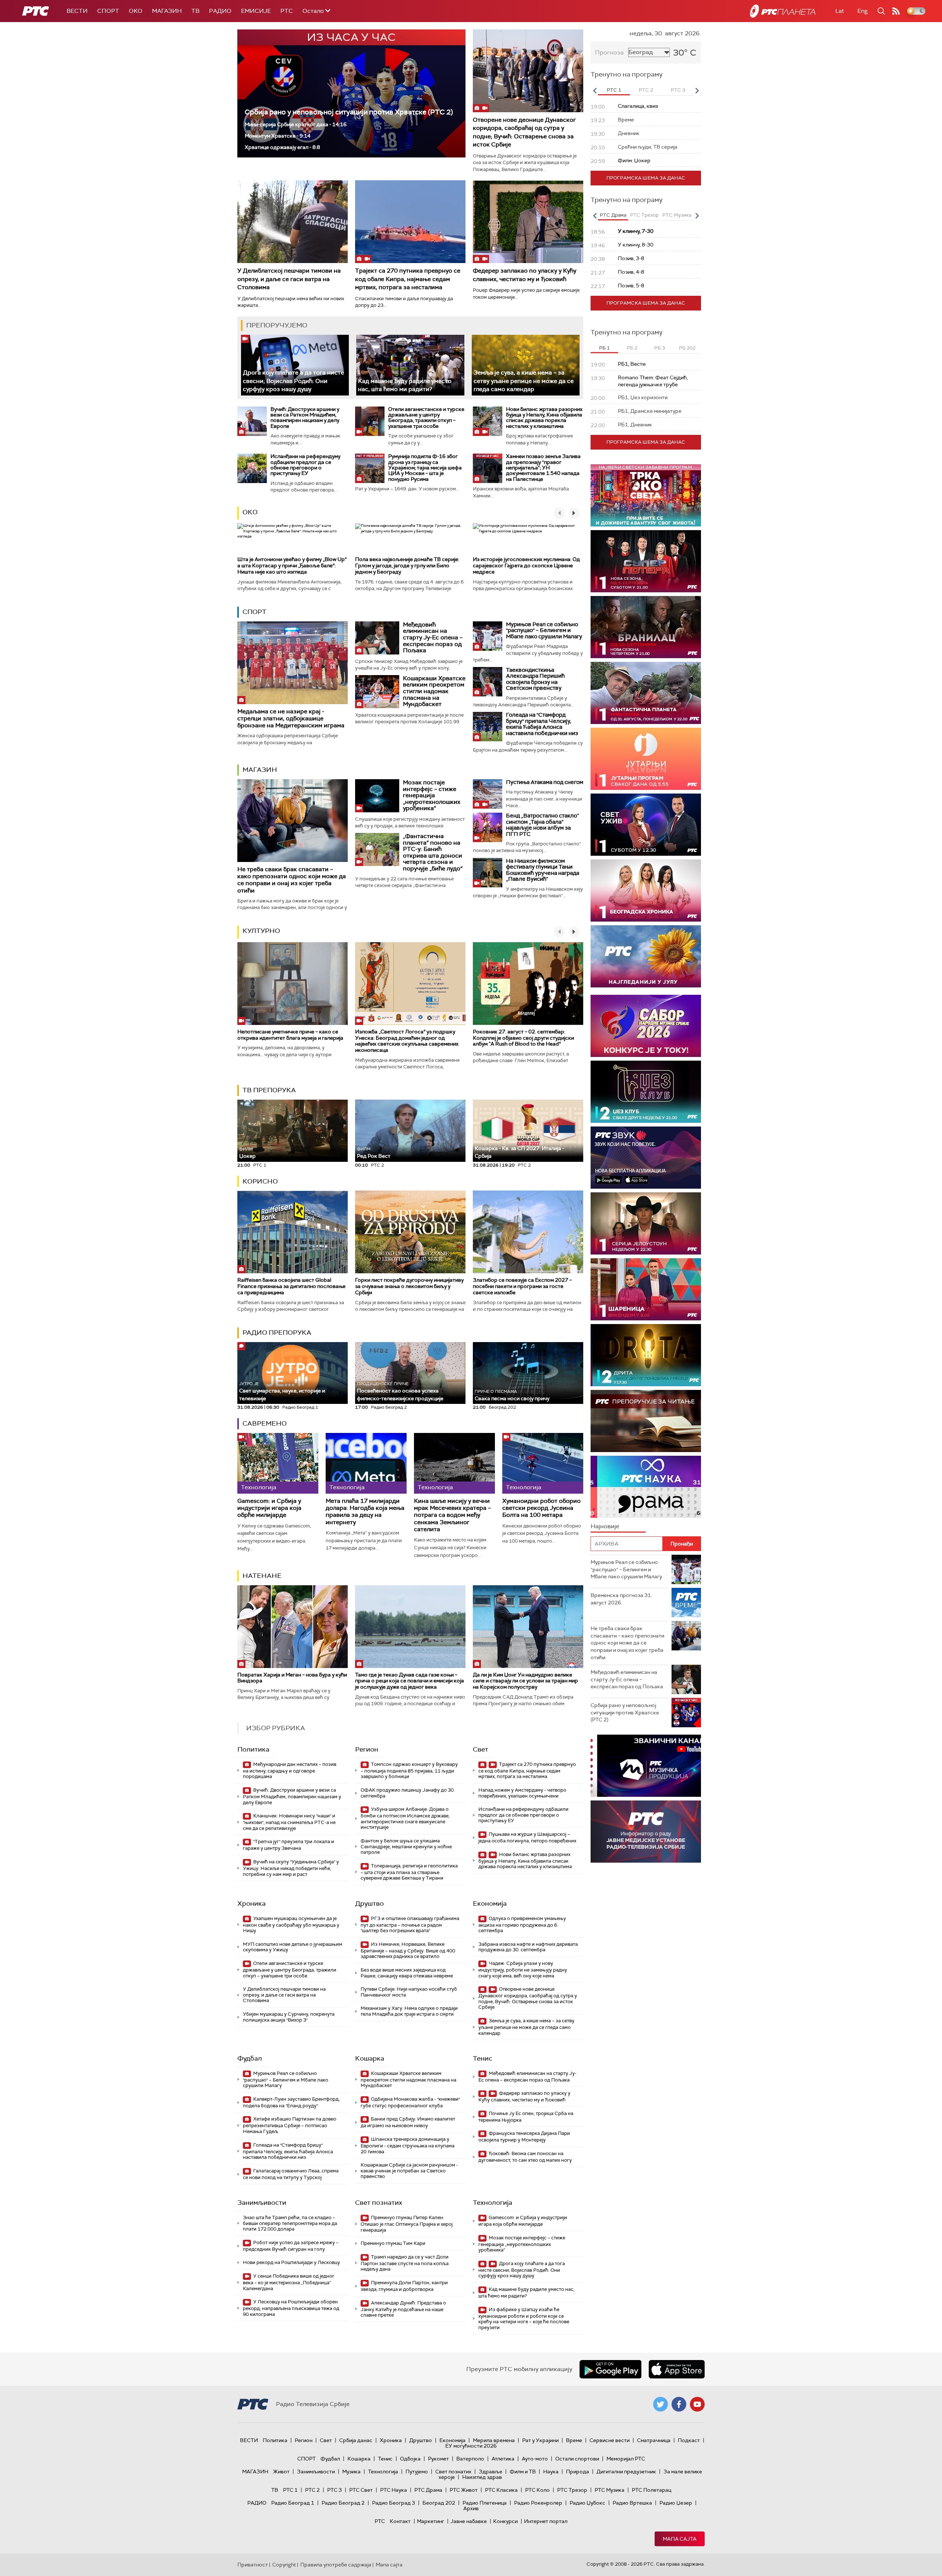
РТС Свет (361, 2490)
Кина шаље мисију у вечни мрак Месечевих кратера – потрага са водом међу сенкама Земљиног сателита (452, 1515)
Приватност (253, 2565)
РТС (287, 11)
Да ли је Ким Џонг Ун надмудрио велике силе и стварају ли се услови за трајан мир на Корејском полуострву (525, 1681)
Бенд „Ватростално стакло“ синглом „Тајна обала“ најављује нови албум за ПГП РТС (543, 825)
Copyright (284, 2565)
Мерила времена (494, 2440)
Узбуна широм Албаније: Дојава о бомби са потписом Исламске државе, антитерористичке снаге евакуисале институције (405, 1818)
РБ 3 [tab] (660, 348)
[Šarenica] (646, 1289)
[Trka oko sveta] (646, 495)
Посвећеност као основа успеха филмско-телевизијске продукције (400, 1391)
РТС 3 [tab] (678, 90)
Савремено (265, 1423)
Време (574, 2440)
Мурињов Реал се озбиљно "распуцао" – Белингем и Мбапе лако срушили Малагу (544, 630)
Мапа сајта (680, 2539)
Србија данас (356, 2440)
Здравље (491, 2472)
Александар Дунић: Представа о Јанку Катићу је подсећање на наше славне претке (403, 2309)
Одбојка (410, 2459)
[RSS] (896, 11)
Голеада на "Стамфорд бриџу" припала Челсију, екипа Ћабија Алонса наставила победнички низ (542, 724)
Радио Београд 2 (343, 2503)
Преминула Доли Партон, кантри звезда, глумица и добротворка (404, 2286)
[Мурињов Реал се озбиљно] (488, 636)
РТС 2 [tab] (646, 90)
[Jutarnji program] (646, 759)
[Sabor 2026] (646, 1026)
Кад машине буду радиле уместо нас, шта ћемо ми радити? (405, 385)
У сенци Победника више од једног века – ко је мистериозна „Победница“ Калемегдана (289, 2282)
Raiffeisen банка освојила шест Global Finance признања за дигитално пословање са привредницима (291, 1286)
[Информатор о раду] (646, 1832)
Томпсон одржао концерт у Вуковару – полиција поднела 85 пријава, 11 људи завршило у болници (409, 1770)
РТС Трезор (572, 2490)
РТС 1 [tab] (614, 90)
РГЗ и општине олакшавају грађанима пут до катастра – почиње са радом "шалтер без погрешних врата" (410, 1925)
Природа (578, 2472)
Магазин (167, 11)
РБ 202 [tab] (687, 348)
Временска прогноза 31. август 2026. (621, 1599)
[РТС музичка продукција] (646, 1766)
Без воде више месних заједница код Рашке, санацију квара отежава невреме (407, 1973)
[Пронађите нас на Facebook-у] (679, 2404)
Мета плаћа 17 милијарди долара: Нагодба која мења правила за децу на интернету (365, 1511)
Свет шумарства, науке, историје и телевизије (282, 1391)
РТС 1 (290, 2490)
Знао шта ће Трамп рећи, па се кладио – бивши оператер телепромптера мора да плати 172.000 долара (290, 2223)
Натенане (262, 1576)
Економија (490, 1903)
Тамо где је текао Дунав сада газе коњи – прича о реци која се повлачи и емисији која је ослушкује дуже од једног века (410, 1681)
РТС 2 (312, 2490)
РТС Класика (501, 2490)
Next (697, 91)
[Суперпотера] (646, 561)
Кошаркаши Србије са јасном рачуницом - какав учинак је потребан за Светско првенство (409, 2171)
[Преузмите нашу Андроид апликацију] (610, 2369)
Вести (77, 11)
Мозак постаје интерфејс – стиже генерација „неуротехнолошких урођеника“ (432, 795)
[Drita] (646, 1355)
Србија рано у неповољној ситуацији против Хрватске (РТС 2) (349, 112)
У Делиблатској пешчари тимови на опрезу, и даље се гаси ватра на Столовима (289, 279)
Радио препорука (277, 1333)
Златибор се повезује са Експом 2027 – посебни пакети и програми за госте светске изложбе (522, 1286)
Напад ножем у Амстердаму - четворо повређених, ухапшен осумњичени (522, 1793)
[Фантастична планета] (646, 693)
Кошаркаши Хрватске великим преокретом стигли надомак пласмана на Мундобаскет (434, 691)
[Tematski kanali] (646, 1487)
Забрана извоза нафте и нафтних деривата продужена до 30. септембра (528, 1947)
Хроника (252, 1903)
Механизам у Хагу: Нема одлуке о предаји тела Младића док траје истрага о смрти (409, 2011)
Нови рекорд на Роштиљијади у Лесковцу (291, 2262)
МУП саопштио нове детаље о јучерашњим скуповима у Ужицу (293, 1947)
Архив (471, 2508)
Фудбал (250, 2058)
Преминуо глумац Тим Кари (393, 2243)
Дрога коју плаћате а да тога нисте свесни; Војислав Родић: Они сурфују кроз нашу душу (293, 381)
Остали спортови (577, 2459)
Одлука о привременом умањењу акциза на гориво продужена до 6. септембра (522, 1925)
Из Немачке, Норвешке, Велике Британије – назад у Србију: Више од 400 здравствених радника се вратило (408, 1950)
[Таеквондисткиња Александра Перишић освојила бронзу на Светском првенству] (488, 682)
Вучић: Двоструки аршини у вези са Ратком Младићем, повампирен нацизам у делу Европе (305, 418)
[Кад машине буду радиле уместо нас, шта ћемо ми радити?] (410, 365)
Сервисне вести (610, 2440)
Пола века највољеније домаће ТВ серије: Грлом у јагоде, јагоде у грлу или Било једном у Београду (407, 565)
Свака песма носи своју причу (512, 1395)
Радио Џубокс (587, 2503)
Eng (863, 11)
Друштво (369, 1903)
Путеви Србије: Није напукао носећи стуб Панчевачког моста (409, 1992)
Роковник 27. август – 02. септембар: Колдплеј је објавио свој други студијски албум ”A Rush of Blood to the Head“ (523, 1038)
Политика (253, 1749)
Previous (595, 91)
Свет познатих (379, 2203)
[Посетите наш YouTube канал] (697, 2404)
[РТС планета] (783, 11)
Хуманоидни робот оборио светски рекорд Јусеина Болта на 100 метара (541, 1508)
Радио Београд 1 (293, 2503)
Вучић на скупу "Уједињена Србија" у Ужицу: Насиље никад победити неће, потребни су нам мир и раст (291, 1868)
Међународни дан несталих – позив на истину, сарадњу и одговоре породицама (290, 1770)
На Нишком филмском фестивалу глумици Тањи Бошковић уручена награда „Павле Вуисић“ (543, 870)
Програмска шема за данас (646, 178)
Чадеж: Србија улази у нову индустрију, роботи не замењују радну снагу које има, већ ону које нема (523, 1970)
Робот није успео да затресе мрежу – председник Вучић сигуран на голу (291, 2246)
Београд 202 (439, 2503)
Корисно (260, 1181)
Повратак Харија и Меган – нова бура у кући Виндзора (292, 1678)
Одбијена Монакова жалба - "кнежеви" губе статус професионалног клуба (410, 2102)
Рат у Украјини (540, 2440)
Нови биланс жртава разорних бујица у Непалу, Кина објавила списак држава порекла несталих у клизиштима (544, 418)
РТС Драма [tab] (613, 215)
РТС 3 (334, 2490)
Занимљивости (262, 2203)
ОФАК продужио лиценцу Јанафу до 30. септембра (408, 1793)
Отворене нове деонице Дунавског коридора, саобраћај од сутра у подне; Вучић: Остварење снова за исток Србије (524, 132)
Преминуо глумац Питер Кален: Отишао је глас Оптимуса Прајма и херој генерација (407, 2224)
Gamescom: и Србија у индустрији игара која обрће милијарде (269, 1508)
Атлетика (503, 2459)
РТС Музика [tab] (677, 215)
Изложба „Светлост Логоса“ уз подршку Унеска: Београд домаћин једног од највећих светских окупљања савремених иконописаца (407, 1041)
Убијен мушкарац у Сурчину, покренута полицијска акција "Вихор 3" (289, 2017)
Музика (351, 2472)
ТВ (195, 11)
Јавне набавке (469, 2521)
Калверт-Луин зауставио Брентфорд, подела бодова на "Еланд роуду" (291, 2102)
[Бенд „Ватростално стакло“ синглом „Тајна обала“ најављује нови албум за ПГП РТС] (488, 827)
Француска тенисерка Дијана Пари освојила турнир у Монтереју (524, 2137)
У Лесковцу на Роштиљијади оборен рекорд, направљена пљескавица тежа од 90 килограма (291, 2308)
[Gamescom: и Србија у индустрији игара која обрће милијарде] (278, 1463)
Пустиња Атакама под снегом (545, 782)
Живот (281, 2472)
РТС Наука (394, 2490)
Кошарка (370, 2058)
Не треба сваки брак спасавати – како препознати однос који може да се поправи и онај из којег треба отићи (292, 880)
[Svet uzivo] (646, 825)
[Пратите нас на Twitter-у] (661, 2404)
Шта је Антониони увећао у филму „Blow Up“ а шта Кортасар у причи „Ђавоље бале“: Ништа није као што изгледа (292, 565)
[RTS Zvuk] (646, 1158)
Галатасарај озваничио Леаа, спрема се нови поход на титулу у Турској (291, 2174)
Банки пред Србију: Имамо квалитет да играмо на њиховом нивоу (408, 2122)
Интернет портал (546, 2521)
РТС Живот (464, 2490)
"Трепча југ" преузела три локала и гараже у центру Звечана (288, 1845)
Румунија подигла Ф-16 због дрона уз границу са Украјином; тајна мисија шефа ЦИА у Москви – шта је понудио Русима (425, 468)
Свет (481, 1749)
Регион (367, 1749)
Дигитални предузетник (626, 2472)
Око (250, 512)
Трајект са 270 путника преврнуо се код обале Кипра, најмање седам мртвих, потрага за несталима (408, 279)
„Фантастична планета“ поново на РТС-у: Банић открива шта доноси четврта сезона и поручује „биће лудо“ (433, 852)
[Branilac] (646, 627)
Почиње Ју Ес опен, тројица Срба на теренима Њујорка (526, 2117)
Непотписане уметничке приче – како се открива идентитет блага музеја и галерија (290, 1035)
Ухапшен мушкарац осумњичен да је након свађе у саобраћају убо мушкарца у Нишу (291, 1925)
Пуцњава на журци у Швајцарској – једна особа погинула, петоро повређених (527, 1837)
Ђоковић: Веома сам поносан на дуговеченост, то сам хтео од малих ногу (525, 2157)
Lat (840, 11)
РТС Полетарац (651, 2490)
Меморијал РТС (626, 2459)
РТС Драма (428, 2490)
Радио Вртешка (632, 2503)
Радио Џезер (676, 2503)
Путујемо (417, 2472)
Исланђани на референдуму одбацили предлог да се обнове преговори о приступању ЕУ (305, 465)
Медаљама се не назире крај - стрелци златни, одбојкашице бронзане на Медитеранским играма (291, 718)
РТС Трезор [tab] (644, 215)
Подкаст (689, 2440)
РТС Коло (537, 2490)
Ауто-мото (535, 2459)
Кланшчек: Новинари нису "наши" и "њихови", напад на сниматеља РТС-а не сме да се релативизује (289, 1822)
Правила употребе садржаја (336, 2565)
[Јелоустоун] (646, 1223)
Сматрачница (654, 2440)
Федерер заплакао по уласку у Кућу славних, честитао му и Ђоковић (525, 275)
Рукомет (438, 2459)
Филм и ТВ (523, 2472)
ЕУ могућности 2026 (471, 2446)
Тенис (483, 2058)
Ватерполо (470, 2459)
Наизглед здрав (482, 2477)
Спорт (108, 11)
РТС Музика (610, 2490)
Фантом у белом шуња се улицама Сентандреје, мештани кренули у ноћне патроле (406, 1846)
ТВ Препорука (269, 1090)
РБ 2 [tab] (632, 348)
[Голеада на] (488, 727)
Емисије (256, 11)
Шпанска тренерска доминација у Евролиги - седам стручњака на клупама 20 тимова (408, 2145)
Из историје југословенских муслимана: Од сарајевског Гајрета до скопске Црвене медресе (526, 565)
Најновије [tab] (605, 1526)
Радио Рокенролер (538, 2503)
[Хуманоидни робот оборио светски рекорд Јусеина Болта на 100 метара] (543, 1463)
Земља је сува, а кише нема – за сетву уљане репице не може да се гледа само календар (524, 381)
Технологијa (493, 2203)
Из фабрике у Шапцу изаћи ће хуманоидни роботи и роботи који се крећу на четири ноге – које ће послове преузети (524, 2318)
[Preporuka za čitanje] (646, 1421)
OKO (136, 11)
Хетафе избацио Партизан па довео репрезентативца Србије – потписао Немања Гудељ (290, 2125)
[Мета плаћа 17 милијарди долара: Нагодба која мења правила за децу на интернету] (366, 1463)
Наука (551, 2472)
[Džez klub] (646, 1092)
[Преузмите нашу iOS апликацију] (677, 2369)
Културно (261, 931)
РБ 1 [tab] (604, 348)
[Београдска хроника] (646, 890)
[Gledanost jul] (646, 956)
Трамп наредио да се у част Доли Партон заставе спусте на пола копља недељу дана (405, 2263)
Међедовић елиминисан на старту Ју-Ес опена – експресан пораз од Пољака (433, 637)
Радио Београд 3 (394, 2503)
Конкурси (505, 2521)
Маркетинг (431, 2521)
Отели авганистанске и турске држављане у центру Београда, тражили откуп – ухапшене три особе (426, 418)
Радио (220, 11)
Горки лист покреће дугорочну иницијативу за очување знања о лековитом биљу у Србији (409, 1286)
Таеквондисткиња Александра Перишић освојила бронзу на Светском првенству (535, 679)
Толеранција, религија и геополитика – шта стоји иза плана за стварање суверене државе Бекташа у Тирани (409, 1872)
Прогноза (609, 52)
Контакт (400, 2521)
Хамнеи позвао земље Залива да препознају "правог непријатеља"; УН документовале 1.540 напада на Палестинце (543, 468)
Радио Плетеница (485, 2503)
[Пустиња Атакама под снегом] (488, 794)
